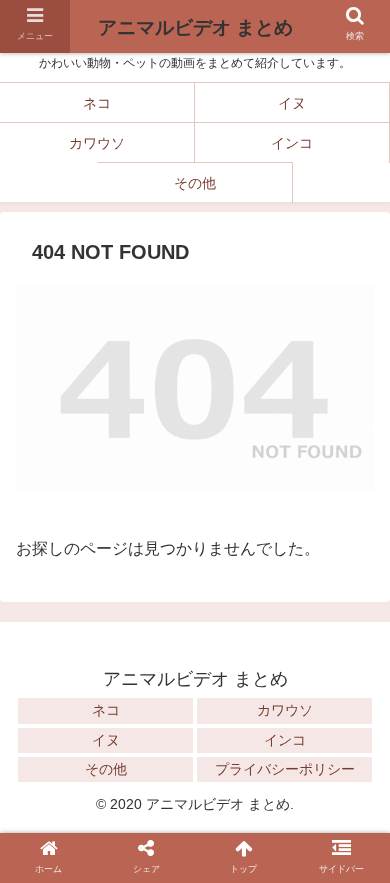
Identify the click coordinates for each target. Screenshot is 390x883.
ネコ (106, 710)
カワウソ (285, 710)
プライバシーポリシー (285, 769)
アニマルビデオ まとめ (195, 27)
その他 (106, 769)
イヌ (106, 740)
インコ (285, 740)
